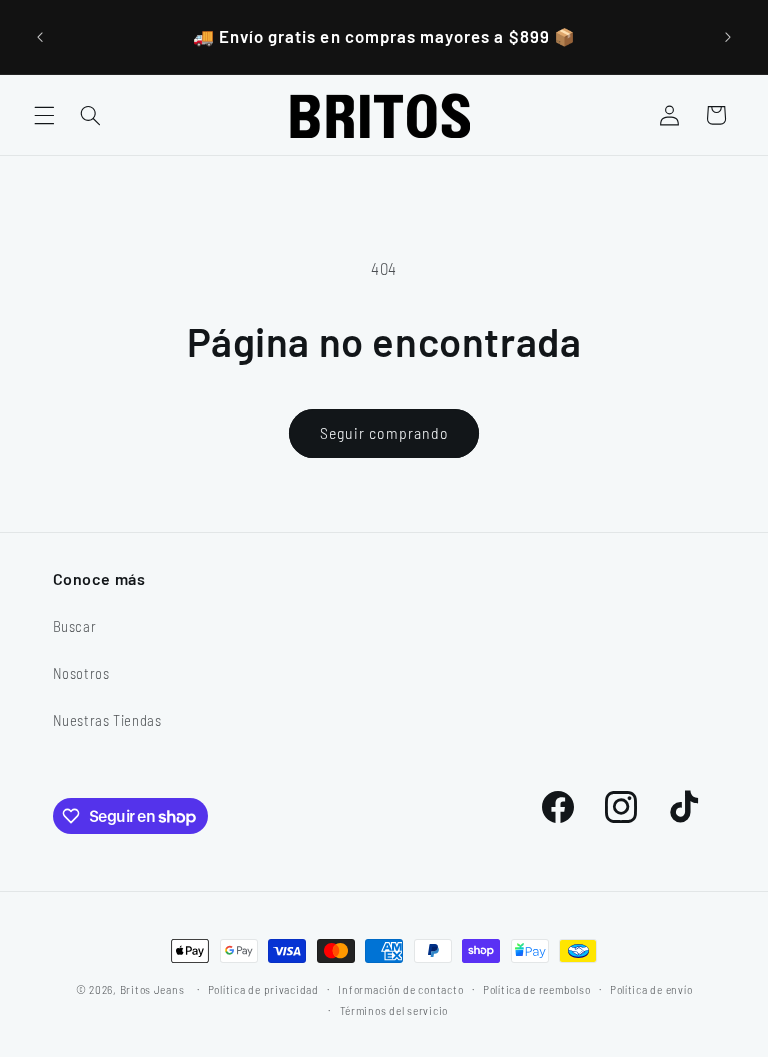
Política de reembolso (536, 989)
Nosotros (81, 673)
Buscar (75, 626)
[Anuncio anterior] (40, 37)
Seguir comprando (384, 432)
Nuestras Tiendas (107, 720)
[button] (44, 115)
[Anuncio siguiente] (728, 37)
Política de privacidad (263, 989)
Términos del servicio (394, 1010)
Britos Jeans (152, 989)
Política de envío (651, 989)
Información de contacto (400, 989)
